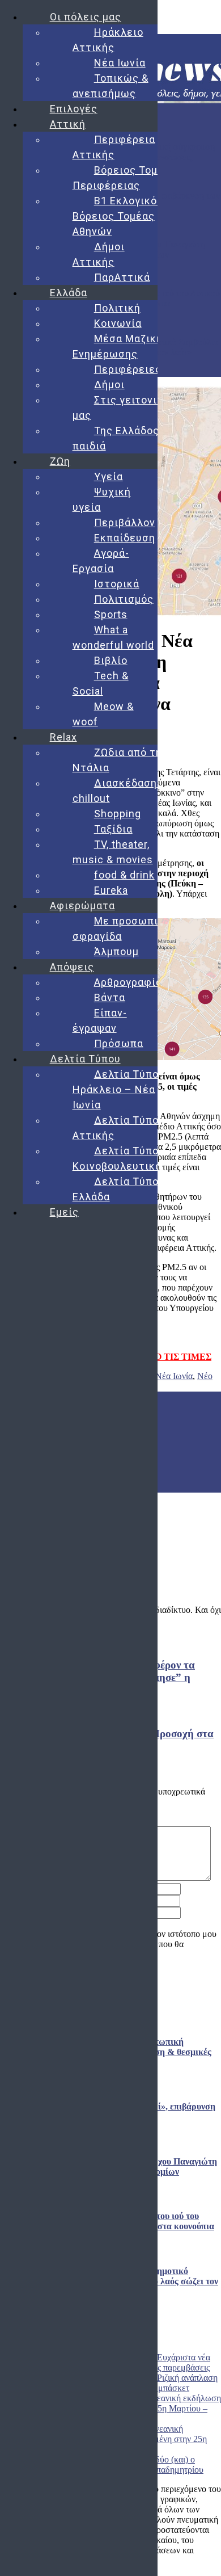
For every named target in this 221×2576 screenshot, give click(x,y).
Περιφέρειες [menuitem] (128, 369)
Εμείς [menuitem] (64, 1212)
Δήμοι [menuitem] (109, 384)
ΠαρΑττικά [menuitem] (122, 277)
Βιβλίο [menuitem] (111, 660)
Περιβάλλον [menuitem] (125, 522)
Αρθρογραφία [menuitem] (128, 982)
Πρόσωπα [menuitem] (119, 1043)
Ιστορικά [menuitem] (117, 584)
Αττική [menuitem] (68, 124)
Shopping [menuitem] (118, 814)
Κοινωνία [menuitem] (118, 323)
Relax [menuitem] (63, 737)
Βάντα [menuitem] (110, 997)
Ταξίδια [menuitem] (113, 829)
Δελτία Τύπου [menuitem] (85, 1059)
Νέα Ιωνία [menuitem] (120, 63)
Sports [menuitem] (111, 614)
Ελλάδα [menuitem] (69, 293)
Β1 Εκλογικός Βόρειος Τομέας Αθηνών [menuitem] (118, 216)
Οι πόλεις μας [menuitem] (86, 17)
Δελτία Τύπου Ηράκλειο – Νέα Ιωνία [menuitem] (119, 1089)
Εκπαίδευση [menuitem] (125, 538)
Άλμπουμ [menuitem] (116, 951)
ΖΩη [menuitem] (60, 461)
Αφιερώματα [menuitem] (82, 905)
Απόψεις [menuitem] (72, 967)
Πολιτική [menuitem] (117, 308)
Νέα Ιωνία (174, 1376)
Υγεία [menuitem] (109, 476)
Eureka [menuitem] (111, 890)
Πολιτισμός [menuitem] (124, 599)
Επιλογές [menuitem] (74, 109)
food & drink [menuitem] (124, 875)
